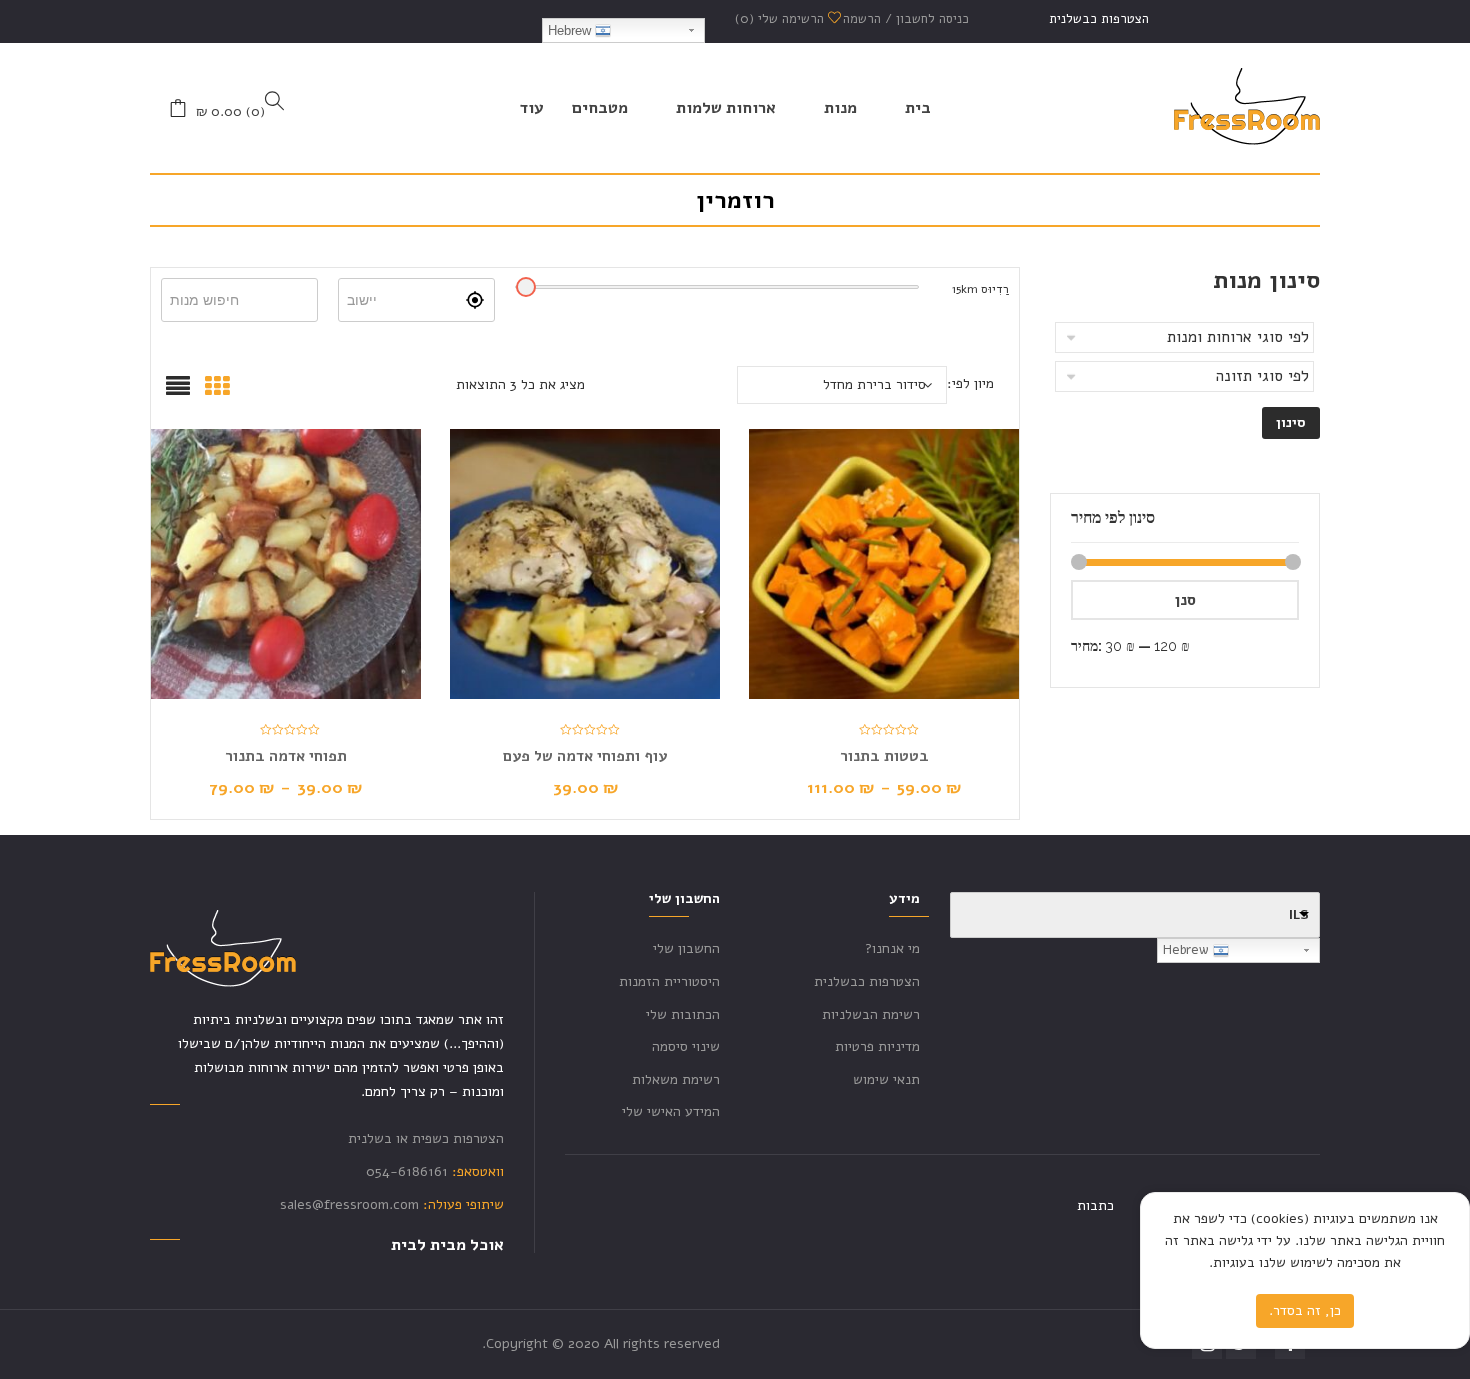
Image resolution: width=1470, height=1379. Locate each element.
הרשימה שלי (781, 19)
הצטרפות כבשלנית (1099, 19)
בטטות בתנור (884, 756)
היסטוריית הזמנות (669, 981)
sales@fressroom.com (349, 1204)
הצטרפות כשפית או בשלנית (426, 1138)
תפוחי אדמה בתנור (286, 756)
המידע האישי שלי (671, 1111)
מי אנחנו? (892, 948)
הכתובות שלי (683, 1014)
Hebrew (571, 30)
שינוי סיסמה (686, 1046)
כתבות (1095, 1205)
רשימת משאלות (676, 1079)
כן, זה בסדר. (1305, 1310)
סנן (1185, 600)
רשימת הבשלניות (871, 1014)
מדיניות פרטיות (877, 1046)
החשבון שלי (686, 948)
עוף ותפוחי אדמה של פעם (585, 756)
